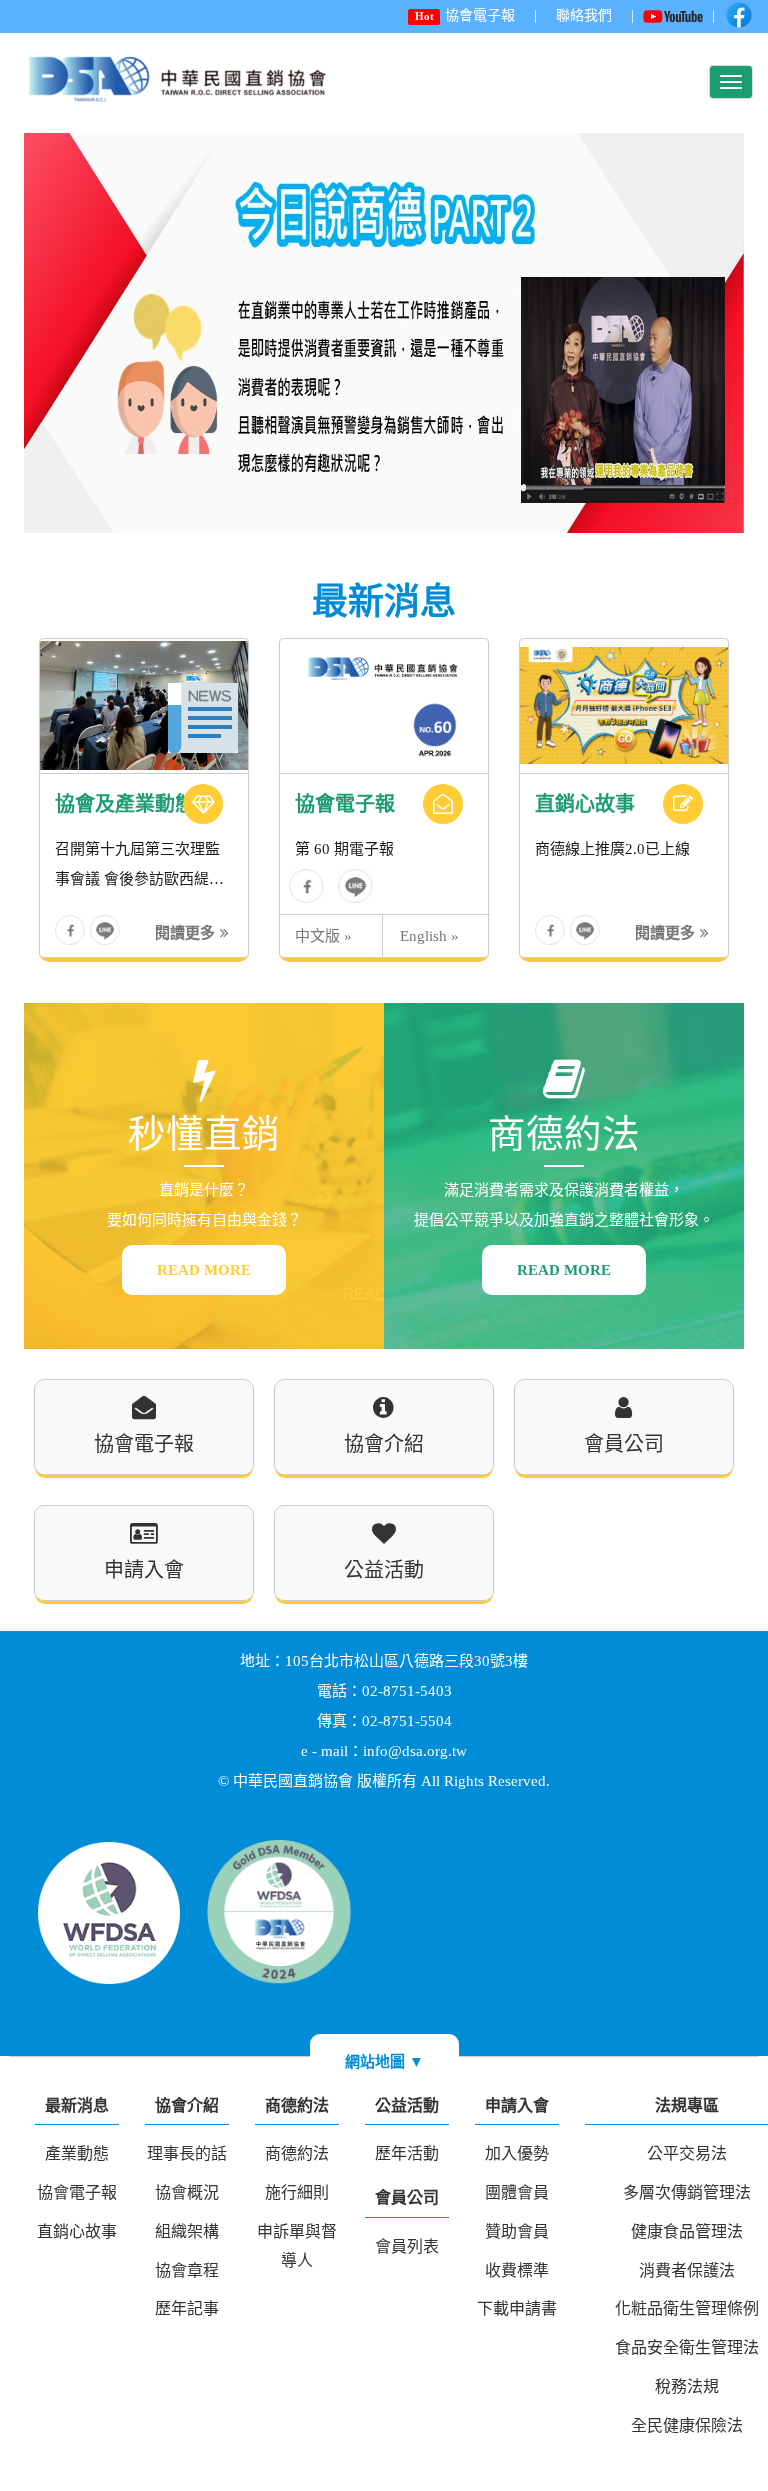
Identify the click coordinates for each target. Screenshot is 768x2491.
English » (429, 936)
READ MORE (204, 1270)
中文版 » (323, 936)
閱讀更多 (185, 933)
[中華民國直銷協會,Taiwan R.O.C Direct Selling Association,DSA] (355, 886)
